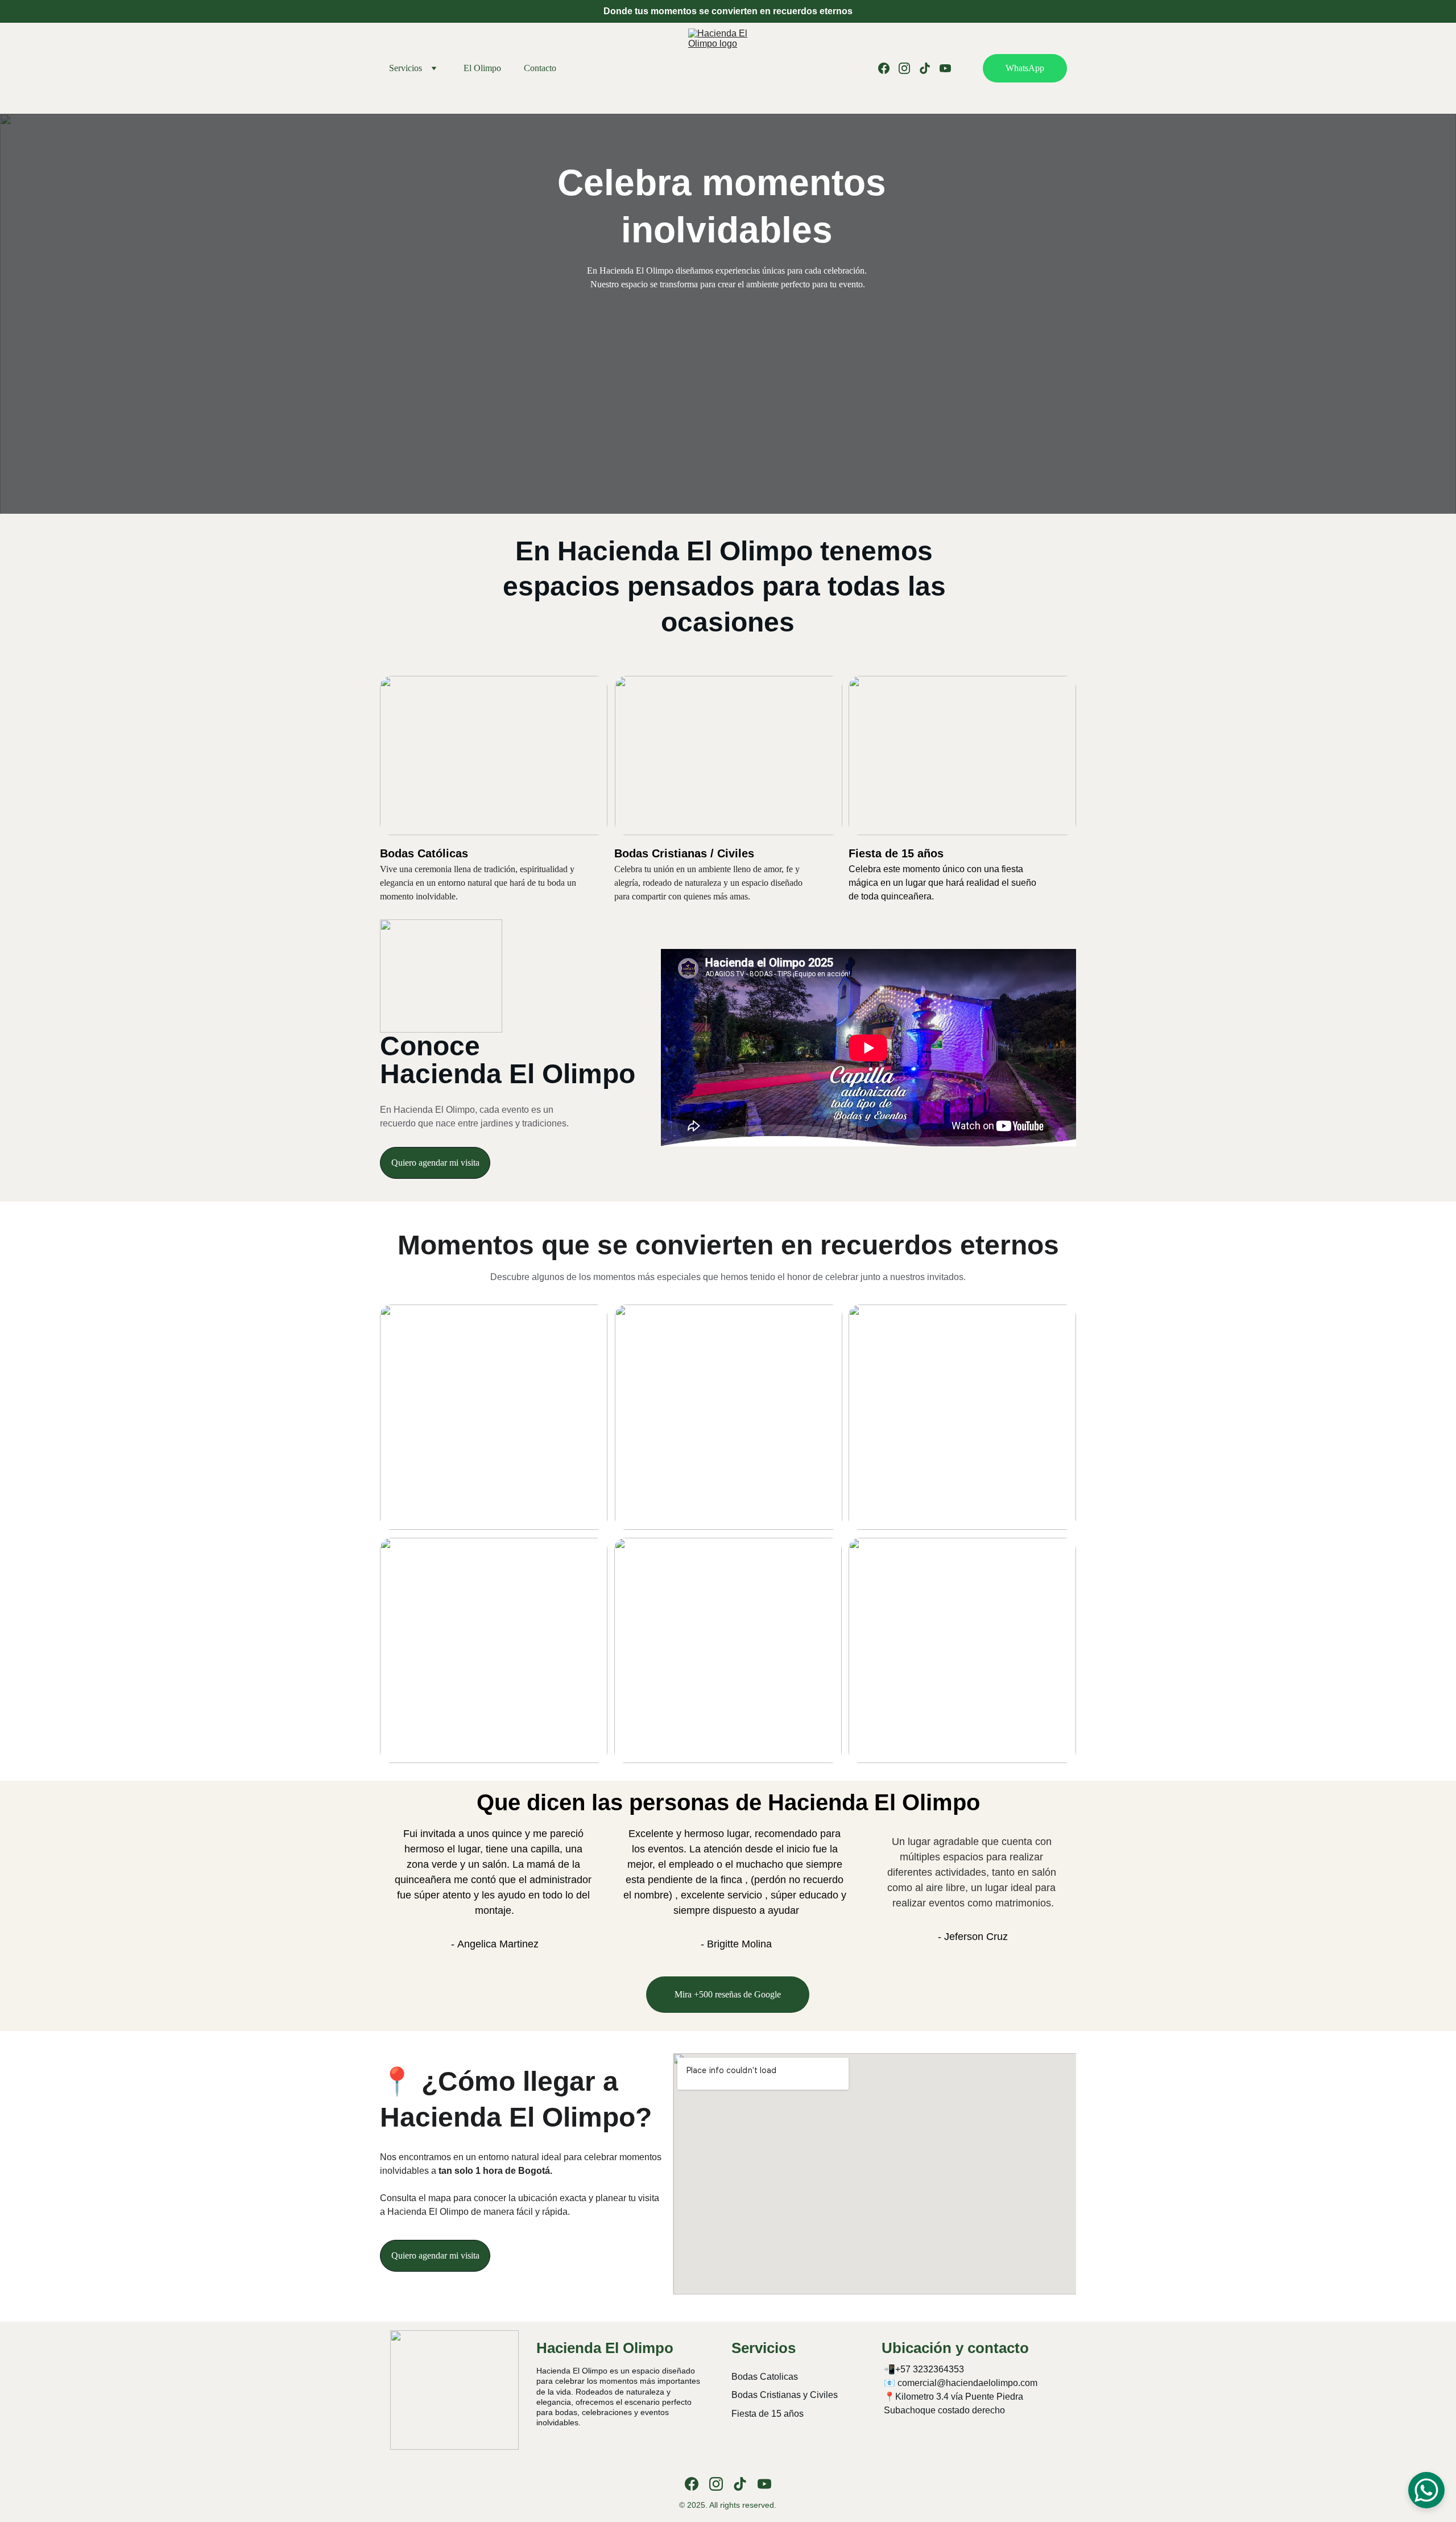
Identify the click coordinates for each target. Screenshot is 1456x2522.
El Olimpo (482, 68)
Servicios (406, 68)
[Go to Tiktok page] (929, 68)
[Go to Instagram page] (909, 68)
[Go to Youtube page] (945, 68)
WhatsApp (1025, 68)
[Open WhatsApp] (1426, 2490)
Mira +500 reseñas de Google (728, 1994)
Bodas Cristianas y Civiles (785, 2395)
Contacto (540, 68)
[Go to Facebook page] (888, 68)
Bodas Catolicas (765, 2377)
